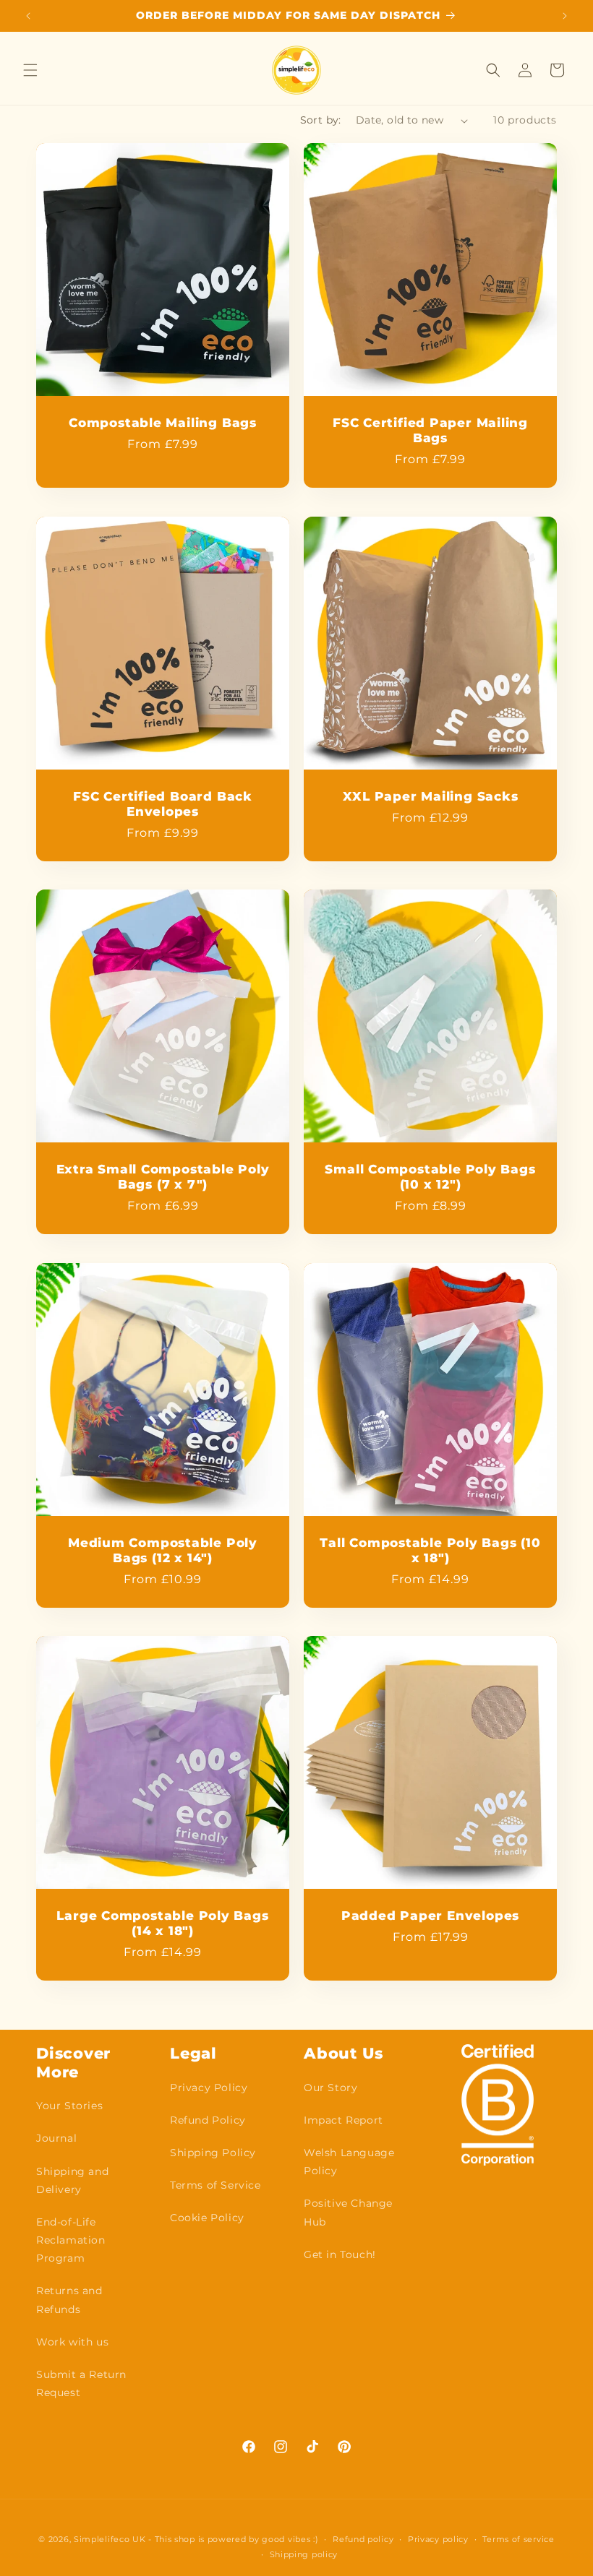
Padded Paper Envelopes (430, 1916)
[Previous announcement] (28, 16)
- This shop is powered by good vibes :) (233, 2539)
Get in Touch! (340, 2254)
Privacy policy (438, 2539)
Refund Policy (208, 2120)
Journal (56, 2138)
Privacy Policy (209, 2088)
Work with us (72, 2342)
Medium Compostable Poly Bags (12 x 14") (163, 1550)
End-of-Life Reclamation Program (71, 2240)
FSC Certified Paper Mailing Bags (430, 430)
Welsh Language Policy (349, 2162)
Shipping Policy (213, 2153)
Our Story (330, 2088)
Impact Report (344, 2120)
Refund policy (363, 2539)
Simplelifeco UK (110, 2539)
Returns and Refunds (69, 2300)
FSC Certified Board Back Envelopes (163, 804)
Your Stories (69, 2106)
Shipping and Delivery (72, 2180)
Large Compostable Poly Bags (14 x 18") (162, 1923)
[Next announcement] (565, 16)
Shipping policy (304, 2554)
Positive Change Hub (348, 2212)
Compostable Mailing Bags (163, 423)
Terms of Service (216, 2185)
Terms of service (518, 2539)
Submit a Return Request (81, 2383)
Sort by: (321, 120)
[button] (30, 70)
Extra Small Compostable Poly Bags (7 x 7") (163, 1177)
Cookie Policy (207, 2218)
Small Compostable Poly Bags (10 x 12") (430, 1177)
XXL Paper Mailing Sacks (431, 796)
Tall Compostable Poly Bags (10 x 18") (430, 1550)
